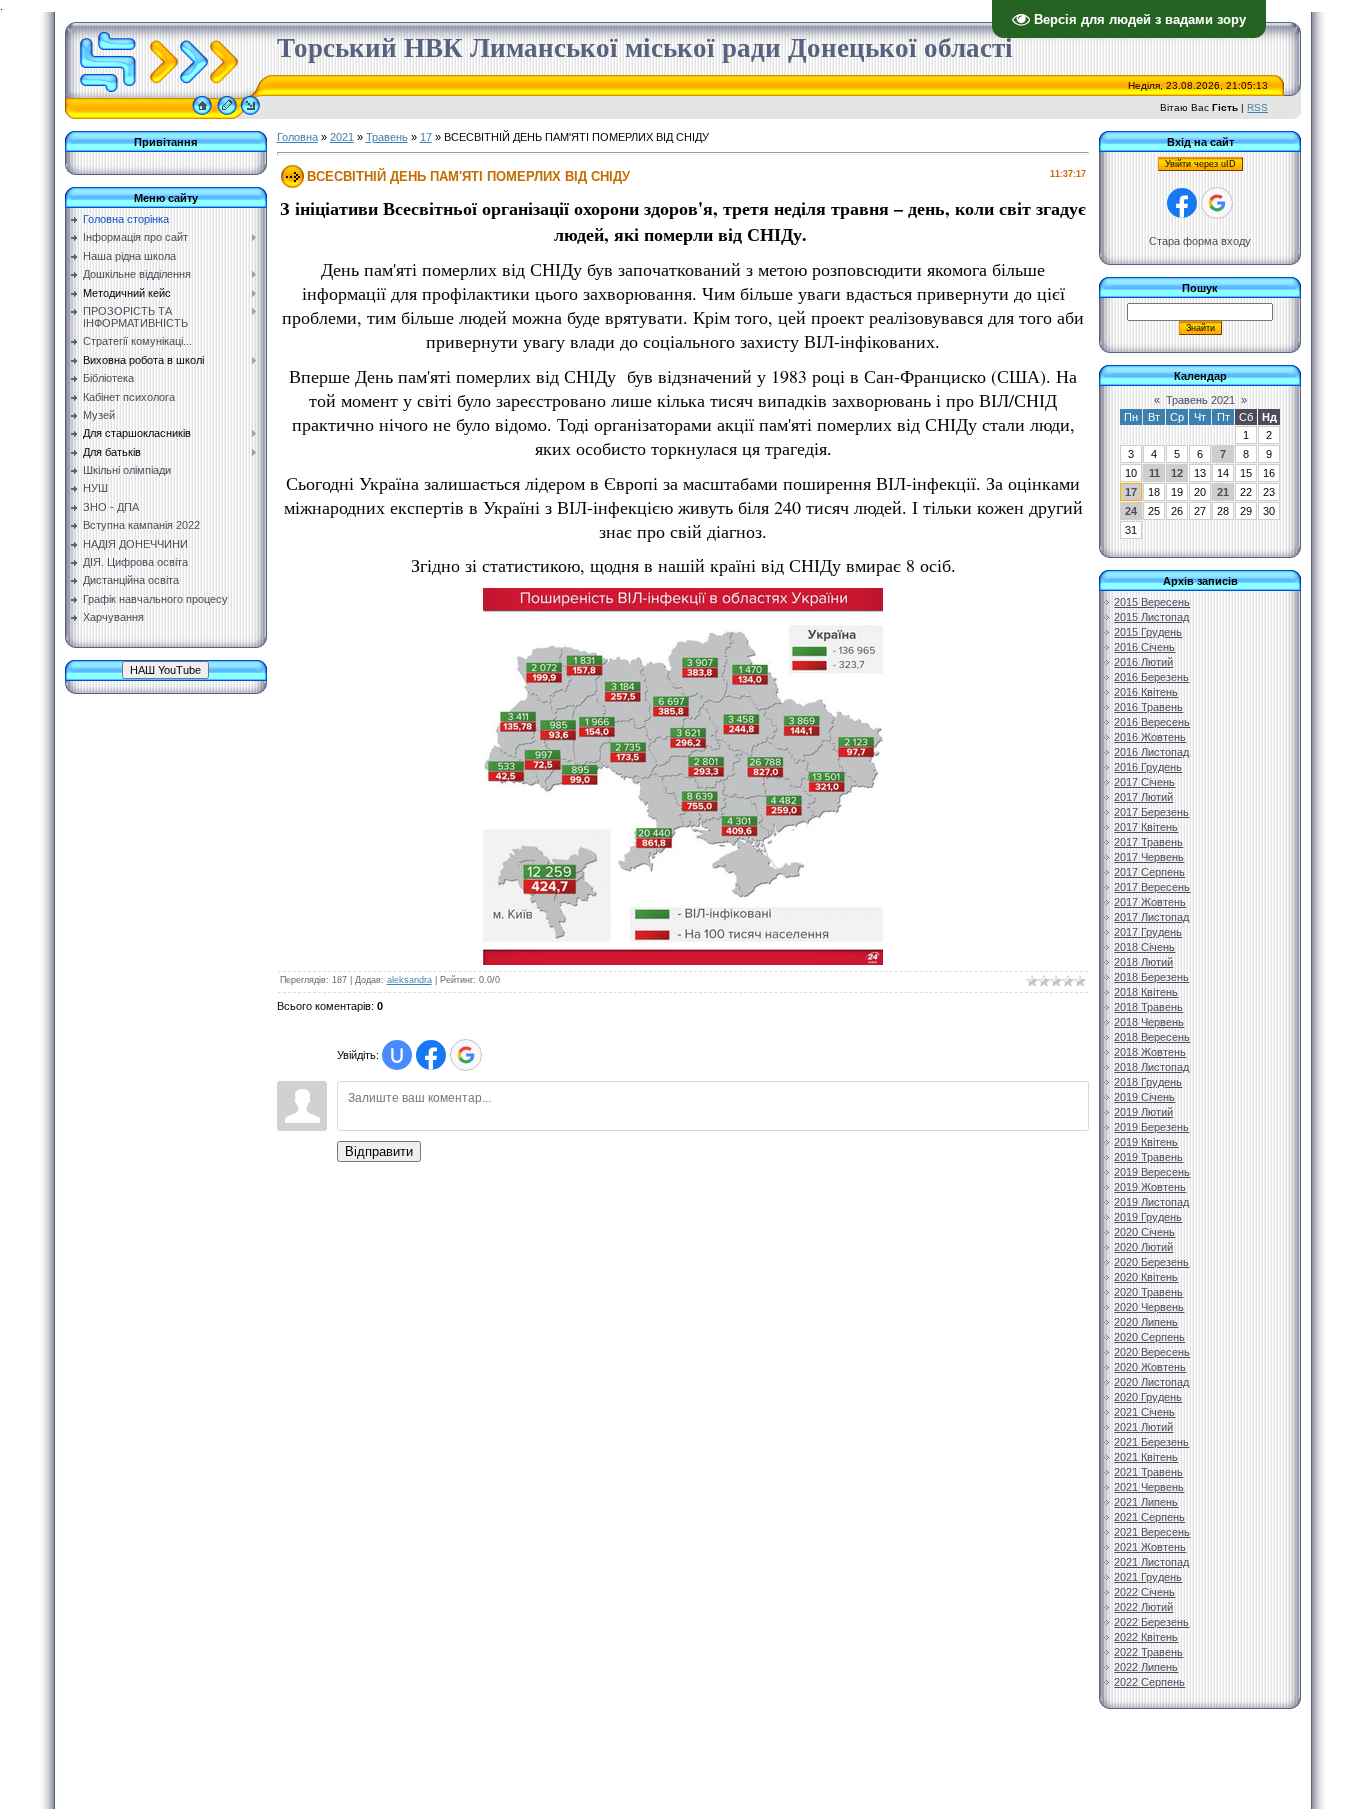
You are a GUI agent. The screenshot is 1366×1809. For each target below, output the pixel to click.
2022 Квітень (1146, 1637)
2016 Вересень (1152, 722)
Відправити (379, 1151)
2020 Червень (1149, 1307)
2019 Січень (1144, 1097)
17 (426, 137)
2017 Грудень (1148, 932)
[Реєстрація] (227, 115)
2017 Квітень (1146, 827)
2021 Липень (1146, 1502)
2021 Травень (1148, 1472)
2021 (342, 137)
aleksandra (409, 980)
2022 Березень (1151, 1622)
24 (1131, 511)
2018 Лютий (1143, 962)
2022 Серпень (1149, 1682)
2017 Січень (1144, 782)
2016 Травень (1148, 707)
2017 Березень (1151, 812)
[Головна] (202, 115)
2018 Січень (1144, 947)
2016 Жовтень (1150, 737)
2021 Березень (1151, 1442)
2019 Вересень (1152, 1172)
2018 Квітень (1146, 992)
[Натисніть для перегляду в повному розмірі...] (683, 961)
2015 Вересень (1152, 602)
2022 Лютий (1143, 1607)
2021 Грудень (1148, 1577)
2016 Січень (1144, 647)
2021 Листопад (1151, 1562)
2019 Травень (1148, 1157)
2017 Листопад (1151, 917)
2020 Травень (1148, 1292)
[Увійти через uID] (397, 1055)
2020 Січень (1144, 1232)
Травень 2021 (1200, 400)
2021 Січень (1144, 1412)
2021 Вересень (1152, 1532)
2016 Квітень (1146, 692)
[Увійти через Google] (466, 1055)
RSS (1257, 107)
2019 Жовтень (1150, 1187)
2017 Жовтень (1150, 902)
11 (1154, 473)
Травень (387, 137)
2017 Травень (1148, 842)
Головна (297, 137)
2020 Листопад (1151, 1382)
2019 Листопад (1151, 1202)
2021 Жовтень (1150, 1547)
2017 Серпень (1149, 872)
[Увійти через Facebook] (431, 1055)
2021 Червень (1149, 1487)
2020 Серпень (1149, 1337)
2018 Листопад (1151, 1067)
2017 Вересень (1152, 887)
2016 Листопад (1151, 752)
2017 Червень (1149, 857)
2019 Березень (1151, 1127)
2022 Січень (1144, 1592)
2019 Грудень (1148, 1217)
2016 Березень (1151, 677)
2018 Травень (1148, 1007)
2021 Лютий (1143, 1427)
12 (1177, 473)
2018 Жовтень (1150, 1052)
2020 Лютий (1143, 1247)
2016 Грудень (1148, 767)
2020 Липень (1146, 1322)
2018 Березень (1151, 977)
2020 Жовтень (1150, 1367)
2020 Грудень (1148, 1397)
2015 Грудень (1148, 632)
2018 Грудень (1148, 1082)
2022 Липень (1146, 1667)
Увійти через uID (1200, 164)
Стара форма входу (1200, 241)
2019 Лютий (1143, 1112)
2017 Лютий (1143, 797)
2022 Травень (1148, 1652)
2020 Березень (1151, 1262)
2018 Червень (1149, 1022)
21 (1223, 492)
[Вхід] (250, 115)
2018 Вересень (1152, 1037)
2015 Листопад (1151, 617)
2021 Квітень (1146, 1457)
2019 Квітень (1146, 1142)
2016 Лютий (1143, 662)
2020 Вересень (1152, 1352)
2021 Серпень (1149, 1517)
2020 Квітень (1146, 1277)
